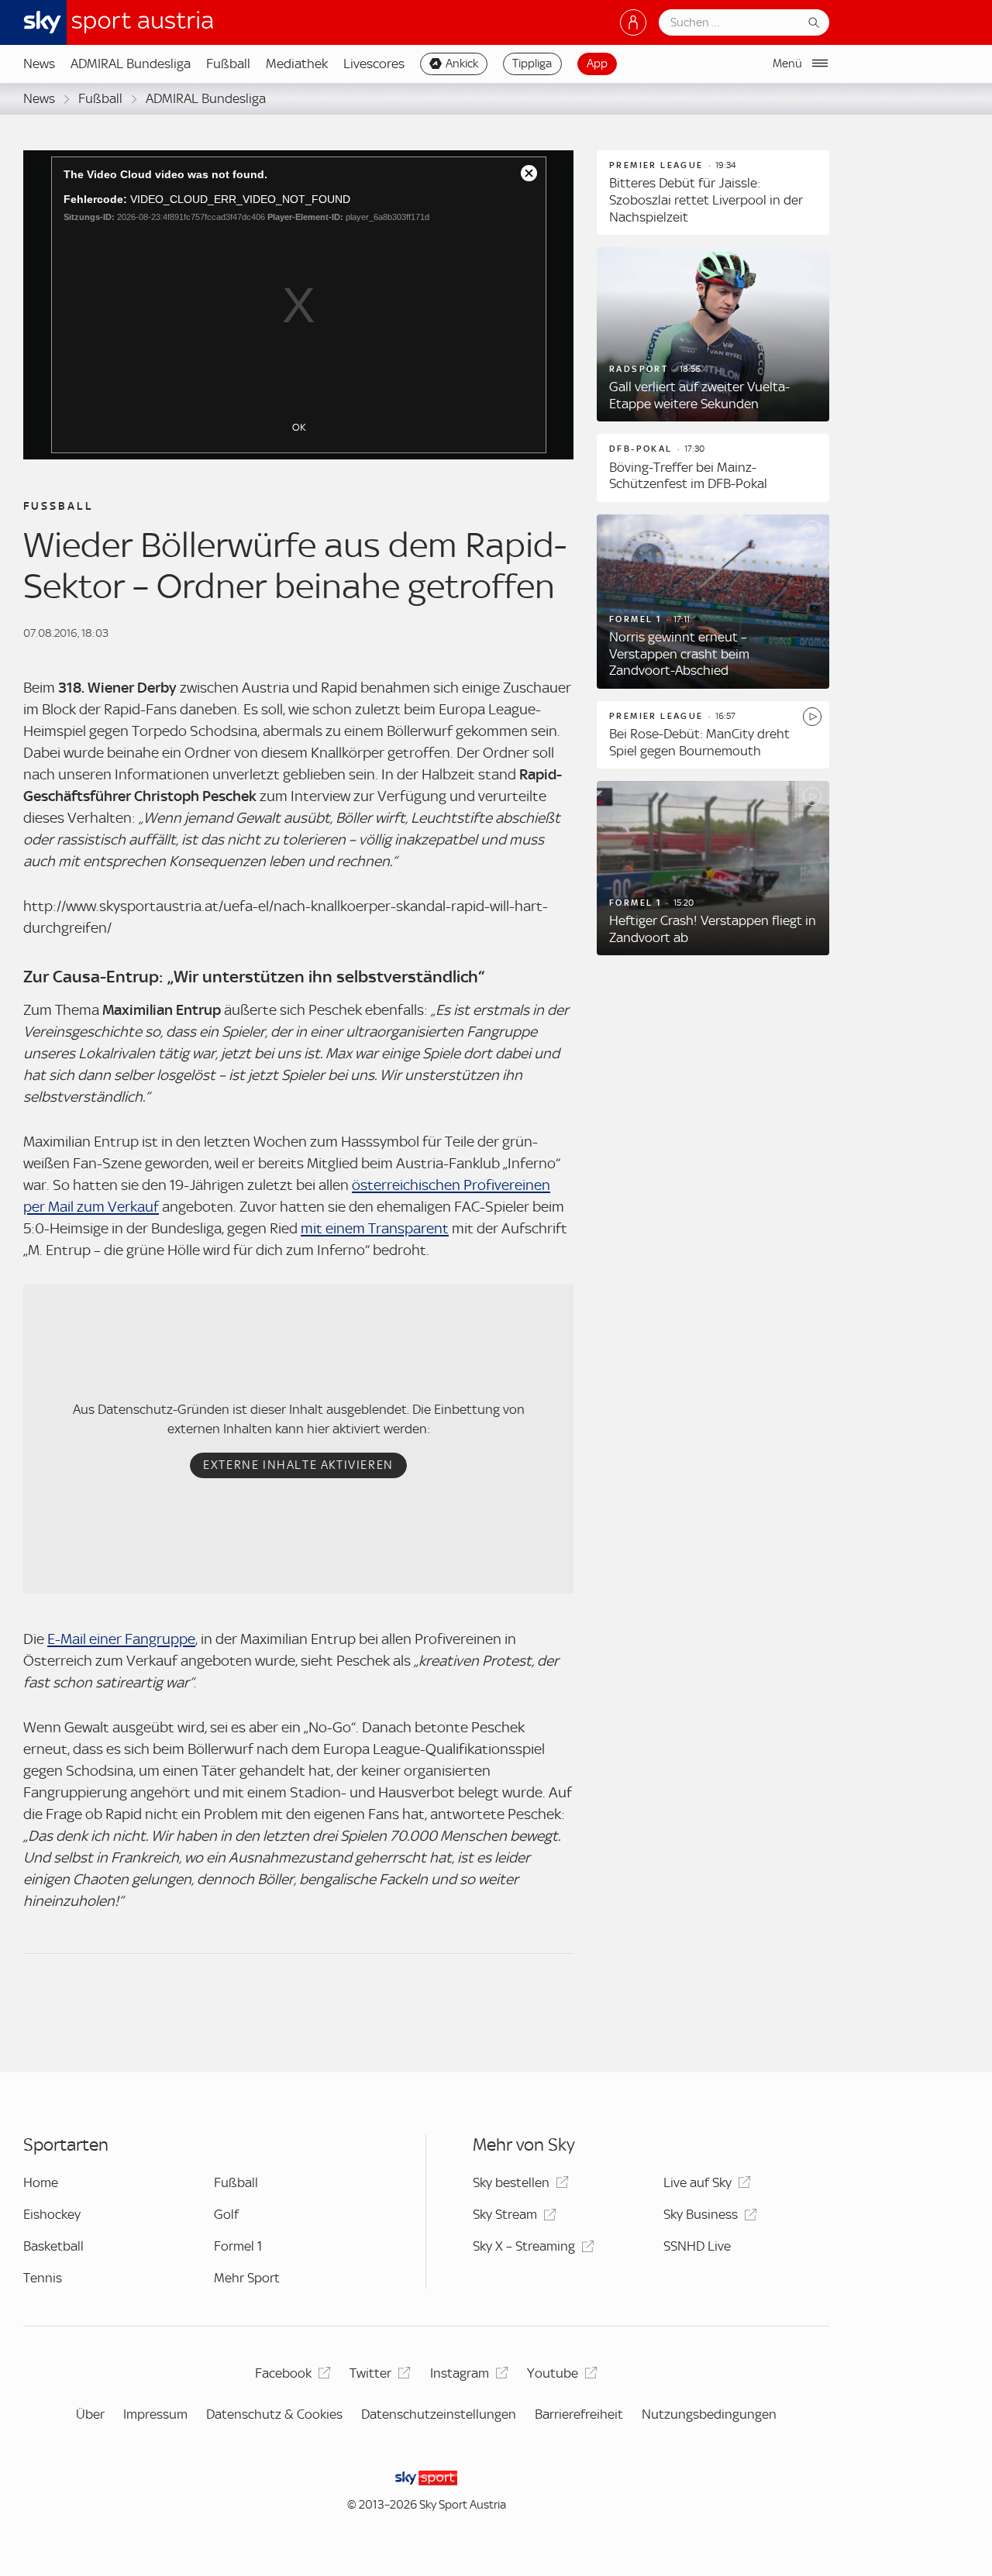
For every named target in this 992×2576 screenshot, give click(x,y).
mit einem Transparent (375, 1228)
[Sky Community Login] (633, 22)
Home (41, 2182)
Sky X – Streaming (524, 2246)
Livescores (374, 64)
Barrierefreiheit (579, 2414)
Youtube (553, 2373)
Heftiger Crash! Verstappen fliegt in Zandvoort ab (713, 929)
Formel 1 (238, 2246)
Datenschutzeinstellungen (439, 2414)
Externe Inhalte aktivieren (298, 1465)
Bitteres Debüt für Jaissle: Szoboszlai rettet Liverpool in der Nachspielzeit (706, 199)
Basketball (53, 2246)
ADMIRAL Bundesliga (131, 64)
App (597, 64)
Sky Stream (505, 2214)
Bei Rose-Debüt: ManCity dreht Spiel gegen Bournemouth (699, 742)
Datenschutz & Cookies (274, 2414)
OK (299, 427)
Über (90, 2414)
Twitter (370, 2373)
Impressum (155, 2414)
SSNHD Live (697, 2246)
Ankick (462, 64)
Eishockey (52, 2214)
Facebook (283, 2373)
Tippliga (532, 64)
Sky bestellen (511, 2182)
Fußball (228, 64)
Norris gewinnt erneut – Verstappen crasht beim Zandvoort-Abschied (679, 653)
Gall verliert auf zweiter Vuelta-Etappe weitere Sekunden (699, 395)
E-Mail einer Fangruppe (121, 1639)
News (39, 64)
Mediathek (297, 64)
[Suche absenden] (814, 22)
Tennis (43, 2278)
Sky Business (701, 2214)
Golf (226, 2214)
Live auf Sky (697, 2182)
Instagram (460, 2373)
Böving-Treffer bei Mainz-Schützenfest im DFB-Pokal (688, 476)
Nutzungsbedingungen (709, 2414)
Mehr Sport (247, 2278)
